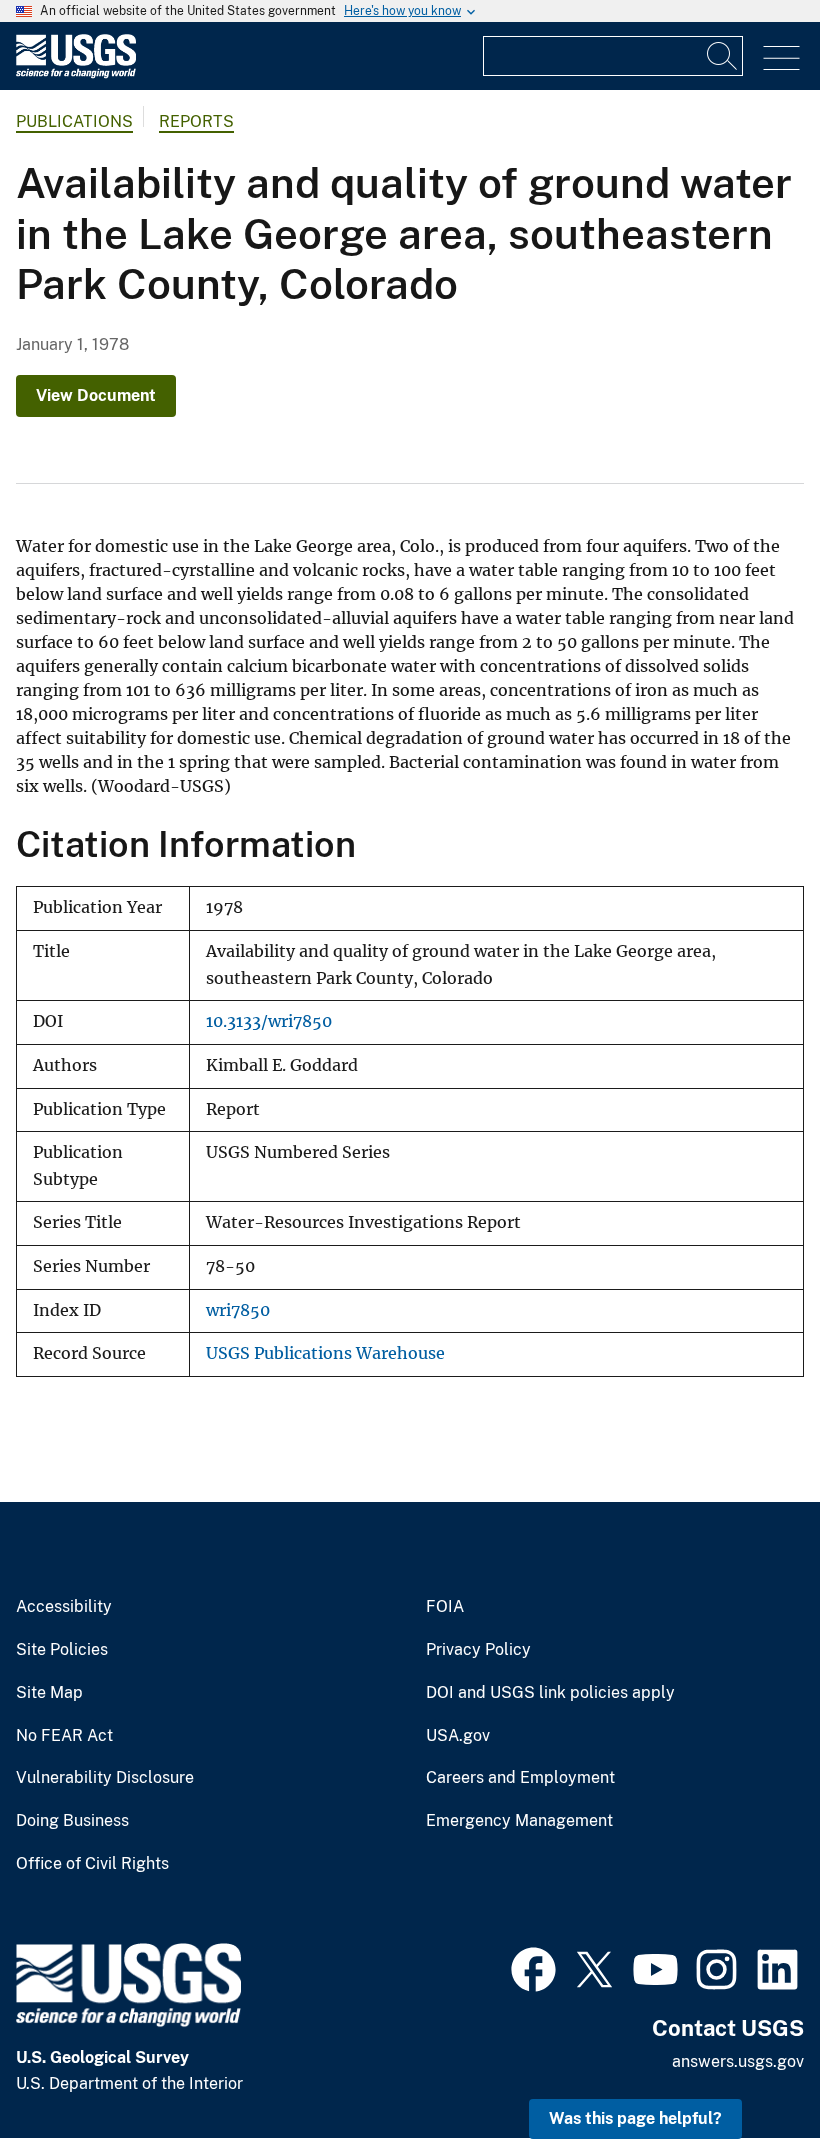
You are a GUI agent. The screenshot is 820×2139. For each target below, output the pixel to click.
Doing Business (72, 1821)
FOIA (445, 1607)
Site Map (49, 1693)
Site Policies (62, 1650)
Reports (196, 121)
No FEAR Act (64, 1736)
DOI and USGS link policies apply (550, 1693)
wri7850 (238, 1310)
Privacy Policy (478, 1650)
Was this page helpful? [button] (635, 2118)
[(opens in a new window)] (533, 1967)
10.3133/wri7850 (269, 1021)
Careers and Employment (520, 1778)
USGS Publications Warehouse (325, 1353)
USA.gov (458, 1736)
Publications (74, 121)
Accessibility (64, 1607)
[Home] (76, 73)
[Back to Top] (747, 2066)
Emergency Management (519, 1821)
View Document (96, 395)
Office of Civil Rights (92, 1864)
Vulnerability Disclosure (105, 1778)
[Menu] (781, 58)
